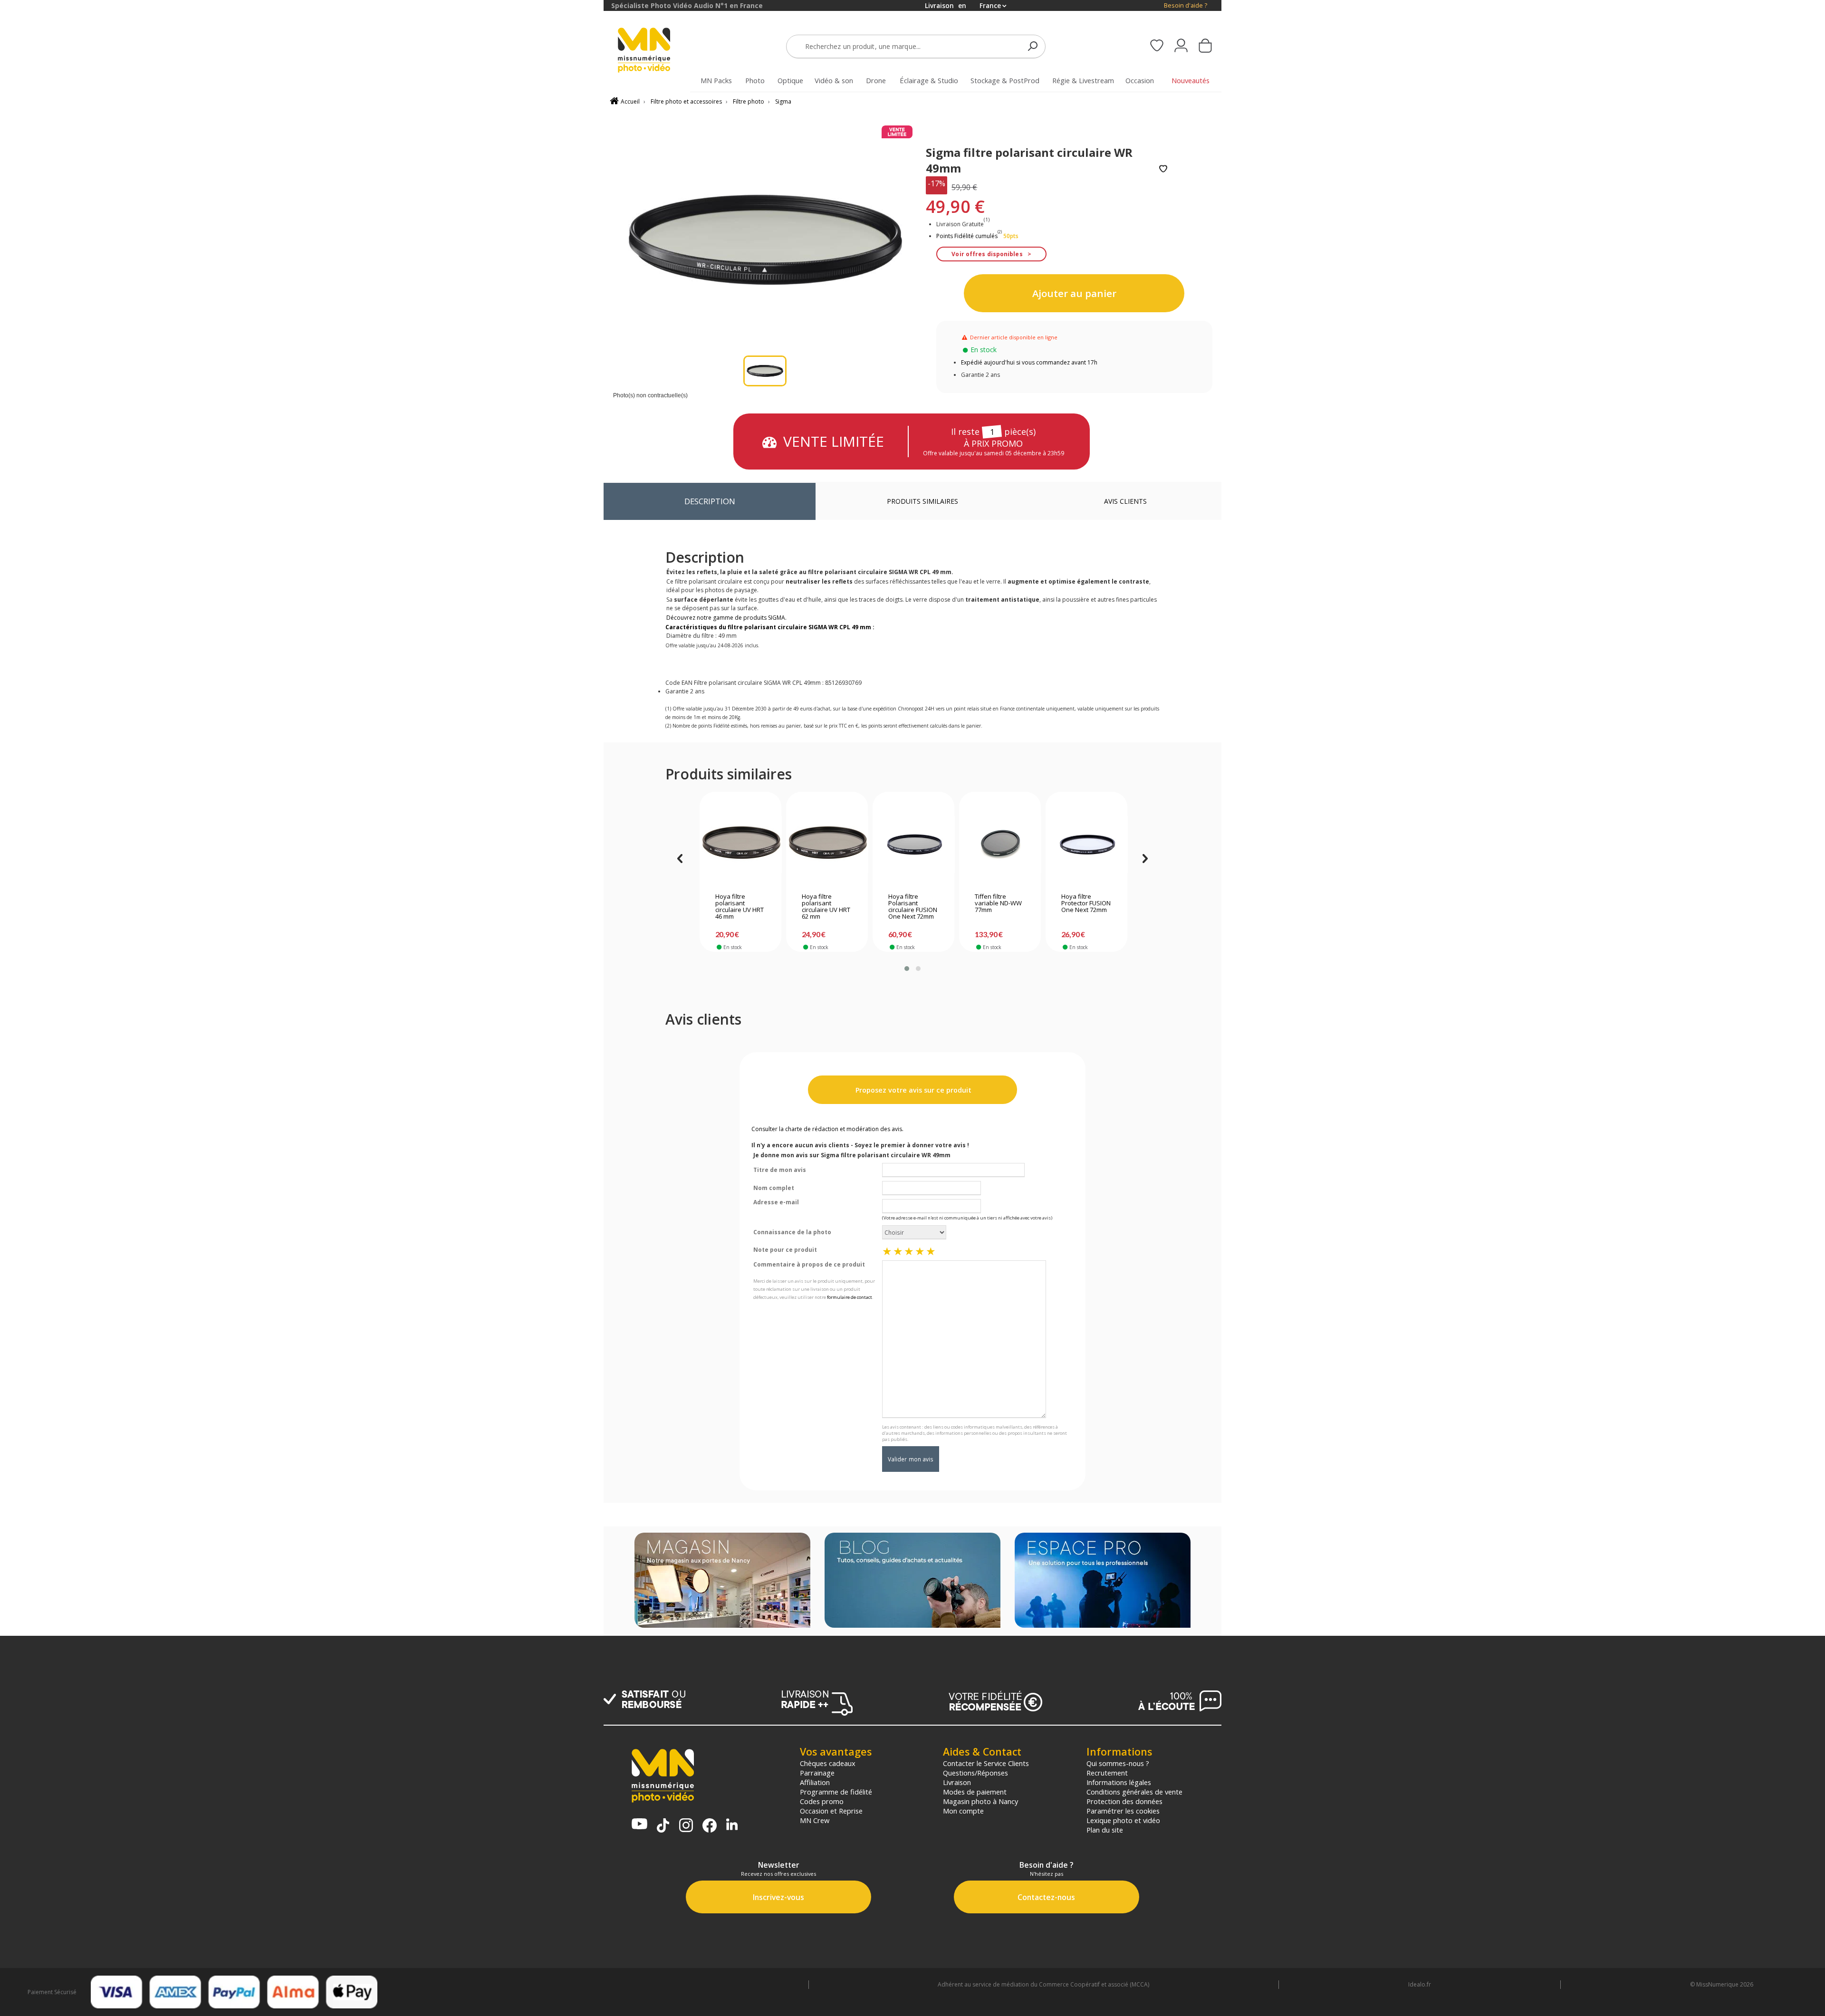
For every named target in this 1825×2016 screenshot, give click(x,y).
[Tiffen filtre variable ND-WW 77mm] (1000, 845)
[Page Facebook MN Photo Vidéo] (710, 1826)
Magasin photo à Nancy (980, 1801)
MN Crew (815, 1820)
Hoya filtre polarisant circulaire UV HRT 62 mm (826, 907)
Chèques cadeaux (828, 1763)
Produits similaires (922, 501)
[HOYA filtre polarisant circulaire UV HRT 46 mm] (741, 845)
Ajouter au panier (1074, 293)
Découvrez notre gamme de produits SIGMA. (726, 618)
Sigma (783, 101)
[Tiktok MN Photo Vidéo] (663, 1826)
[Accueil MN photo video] (655, 51)
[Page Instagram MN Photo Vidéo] (686, 1826)
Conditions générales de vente (1134, 1792)
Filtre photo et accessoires (686, 101)
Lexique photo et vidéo (1123, 1820)
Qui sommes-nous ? (1118, 1763)
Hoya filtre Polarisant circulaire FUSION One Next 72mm (913, 907)
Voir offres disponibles (987, 254)
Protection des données (1124, 1801)
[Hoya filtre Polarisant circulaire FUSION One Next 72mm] (914, 845)
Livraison (957, 1782)
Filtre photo (749, 101)
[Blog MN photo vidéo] (912, 1581)
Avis (1125, 501)
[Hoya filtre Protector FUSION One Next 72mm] (1087, 845)
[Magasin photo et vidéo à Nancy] (722, 1581)
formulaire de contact (850, 1297)
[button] (907, 969)
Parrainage (817, 1773)
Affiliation (815, 1782)
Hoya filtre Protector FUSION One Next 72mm (1086, 903)
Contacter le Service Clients (986, 1763)
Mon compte (963, 1811)
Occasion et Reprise (831, 1811)
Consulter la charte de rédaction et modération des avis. (827, 1129)
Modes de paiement (975, 1792)
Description (710, 501)
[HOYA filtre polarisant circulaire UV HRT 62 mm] (827, 845)
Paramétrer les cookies (1123, 1811)
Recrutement (1107, 1773)
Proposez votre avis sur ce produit (912, 1090)
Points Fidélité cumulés (967, 236)
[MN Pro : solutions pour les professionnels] (1103, 1581)
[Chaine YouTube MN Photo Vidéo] (639, 1825)
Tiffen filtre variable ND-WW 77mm (998, 903)
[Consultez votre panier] (1205, 47)
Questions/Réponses (975, 1773)
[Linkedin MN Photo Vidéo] (732, 1825)
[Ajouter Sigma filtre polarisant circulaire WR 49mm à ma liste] (1163, 169)
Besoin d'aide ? (1186, 5)
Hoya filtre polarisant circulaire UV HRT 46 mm (740, 907)
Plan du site (1105, 1830)
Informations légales (1119, 1782)
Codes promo (822, 1801)
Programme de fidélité (836, 1792)
